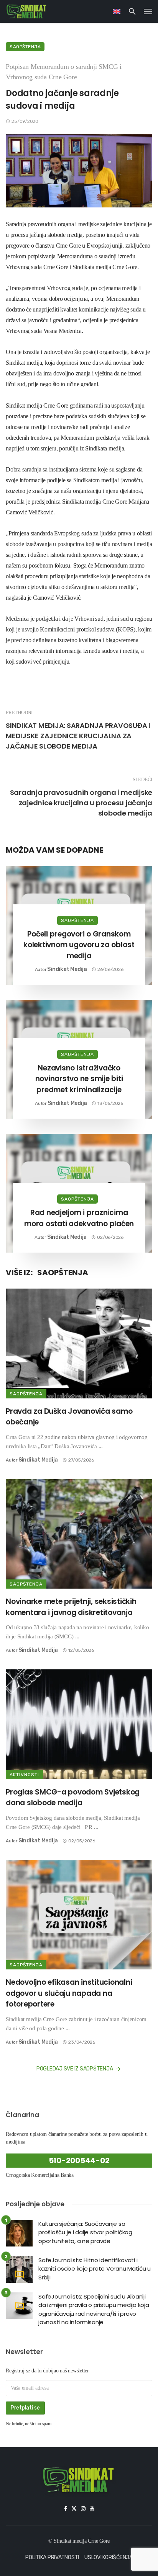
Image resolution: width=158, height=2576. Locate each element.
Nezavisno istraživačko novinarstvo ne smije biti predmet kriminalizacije (79, 1079)
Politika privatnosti (52, 2557)
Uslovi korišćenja (109, 2557)
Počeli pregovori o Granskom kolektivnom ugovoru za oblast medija (79, 945)
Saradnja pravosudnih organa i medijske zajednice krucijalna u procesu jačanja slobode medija (81, 803)
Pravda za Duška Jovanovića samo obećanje (69, 1417)
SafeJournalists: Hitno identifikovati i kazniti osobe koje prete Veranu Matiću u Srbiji (95, 2269)
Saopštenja (25, 47)
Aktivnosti (24, 1775)
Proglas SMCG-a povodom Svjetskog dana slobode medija (73, 1798)
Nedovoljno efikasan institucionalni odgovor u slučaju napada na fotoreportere (69, 1993)
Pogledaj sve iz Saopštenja (75, 2069)
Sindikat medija (67, 969)
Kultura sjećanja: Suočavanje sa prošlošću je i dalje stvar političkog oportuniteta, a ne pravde (85, 2232)
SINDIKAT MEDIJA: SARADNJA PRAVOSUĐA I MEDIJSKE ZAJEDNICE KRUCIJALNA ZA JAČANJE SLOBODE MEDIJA (78, 736)
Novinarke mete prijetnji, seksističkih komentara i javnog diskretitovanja (71, 1607)
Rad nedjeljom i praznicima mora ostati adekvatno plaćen (79, 1218)
